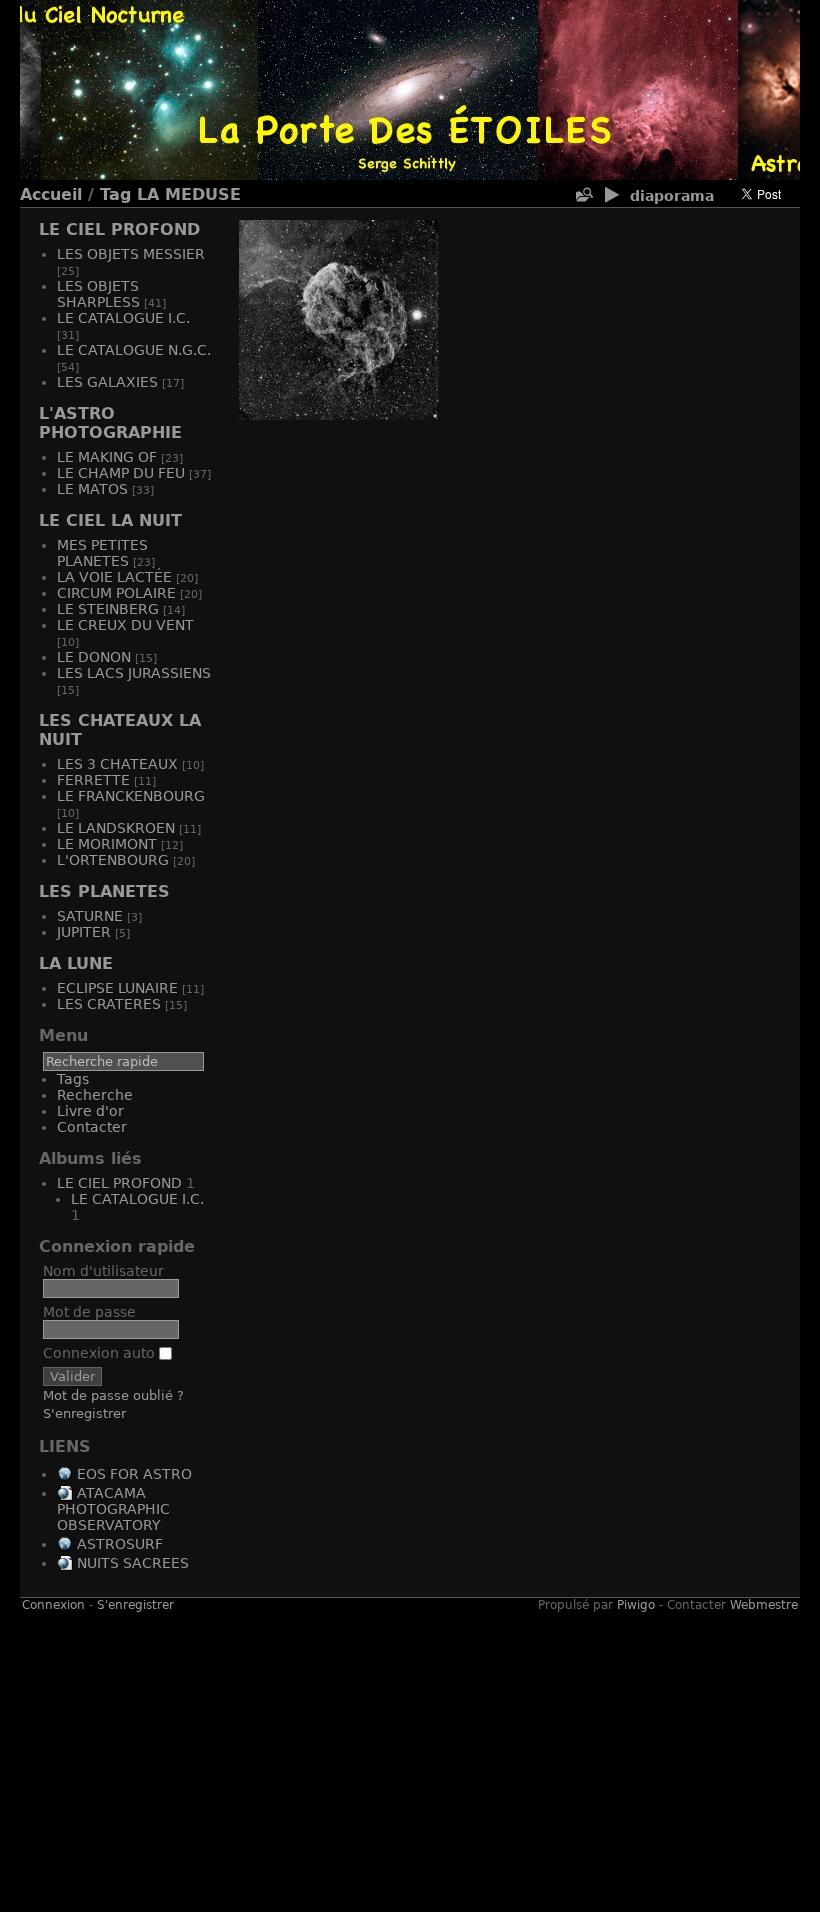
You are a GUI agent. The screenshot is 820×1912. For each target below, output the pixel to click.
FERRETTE (93, 780)
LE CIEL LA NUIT (110, 520)
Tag (115, 194)
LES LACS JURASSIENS (134, 673)
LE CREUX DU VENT (125, 625)
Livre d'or (90, 1111)
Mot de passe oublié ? (113, 1395)
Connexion (53, 1605)
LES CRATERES (109, 1004)
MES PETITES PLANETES (102, 553)
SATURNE (90, 916)
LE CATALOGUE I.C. (123, 318)
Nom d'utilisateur (103, 1271)
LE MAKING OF (107, 457)
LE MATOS (92, 489)
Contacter (92, 1127)
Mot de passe (89, 1312)
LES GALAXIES (107, 382)
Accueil (51, 194)
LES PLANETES (104, 891)
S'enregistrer (84, 1413)
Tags (73, 1079)
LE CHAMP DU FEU (121, 473)
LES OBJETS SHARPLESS (98, 294)
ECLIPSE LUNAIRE (117, 988)
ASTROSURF (120, 1544)
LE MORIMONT (107, 844)
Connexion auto (101, 1353)
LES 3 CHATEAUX (117, 764)
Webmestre (764, 1605)
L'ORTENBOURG (113, 860)
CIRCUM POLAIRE (116, 593)
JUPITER (84, 932)
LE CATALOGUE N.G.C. (134, 350)
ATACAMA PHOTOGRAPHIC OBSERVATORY (113, 1509)
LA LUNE (76, 963)
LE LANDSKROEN (116, 828)
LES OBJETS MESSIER (131, 254)
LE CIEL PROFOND (119, 229)
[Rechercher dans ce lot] (583, 195)
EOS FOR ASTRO (134, 1474)
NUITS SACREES (133, 1563)
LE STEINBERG (108, 609)
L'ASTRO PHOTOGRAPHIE (110, 423)
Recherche (95, 1095)
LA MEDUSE (189, 194)
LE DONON (94, 657)
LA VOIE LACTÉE (114, 577)
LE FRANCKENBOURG (131, 796)
